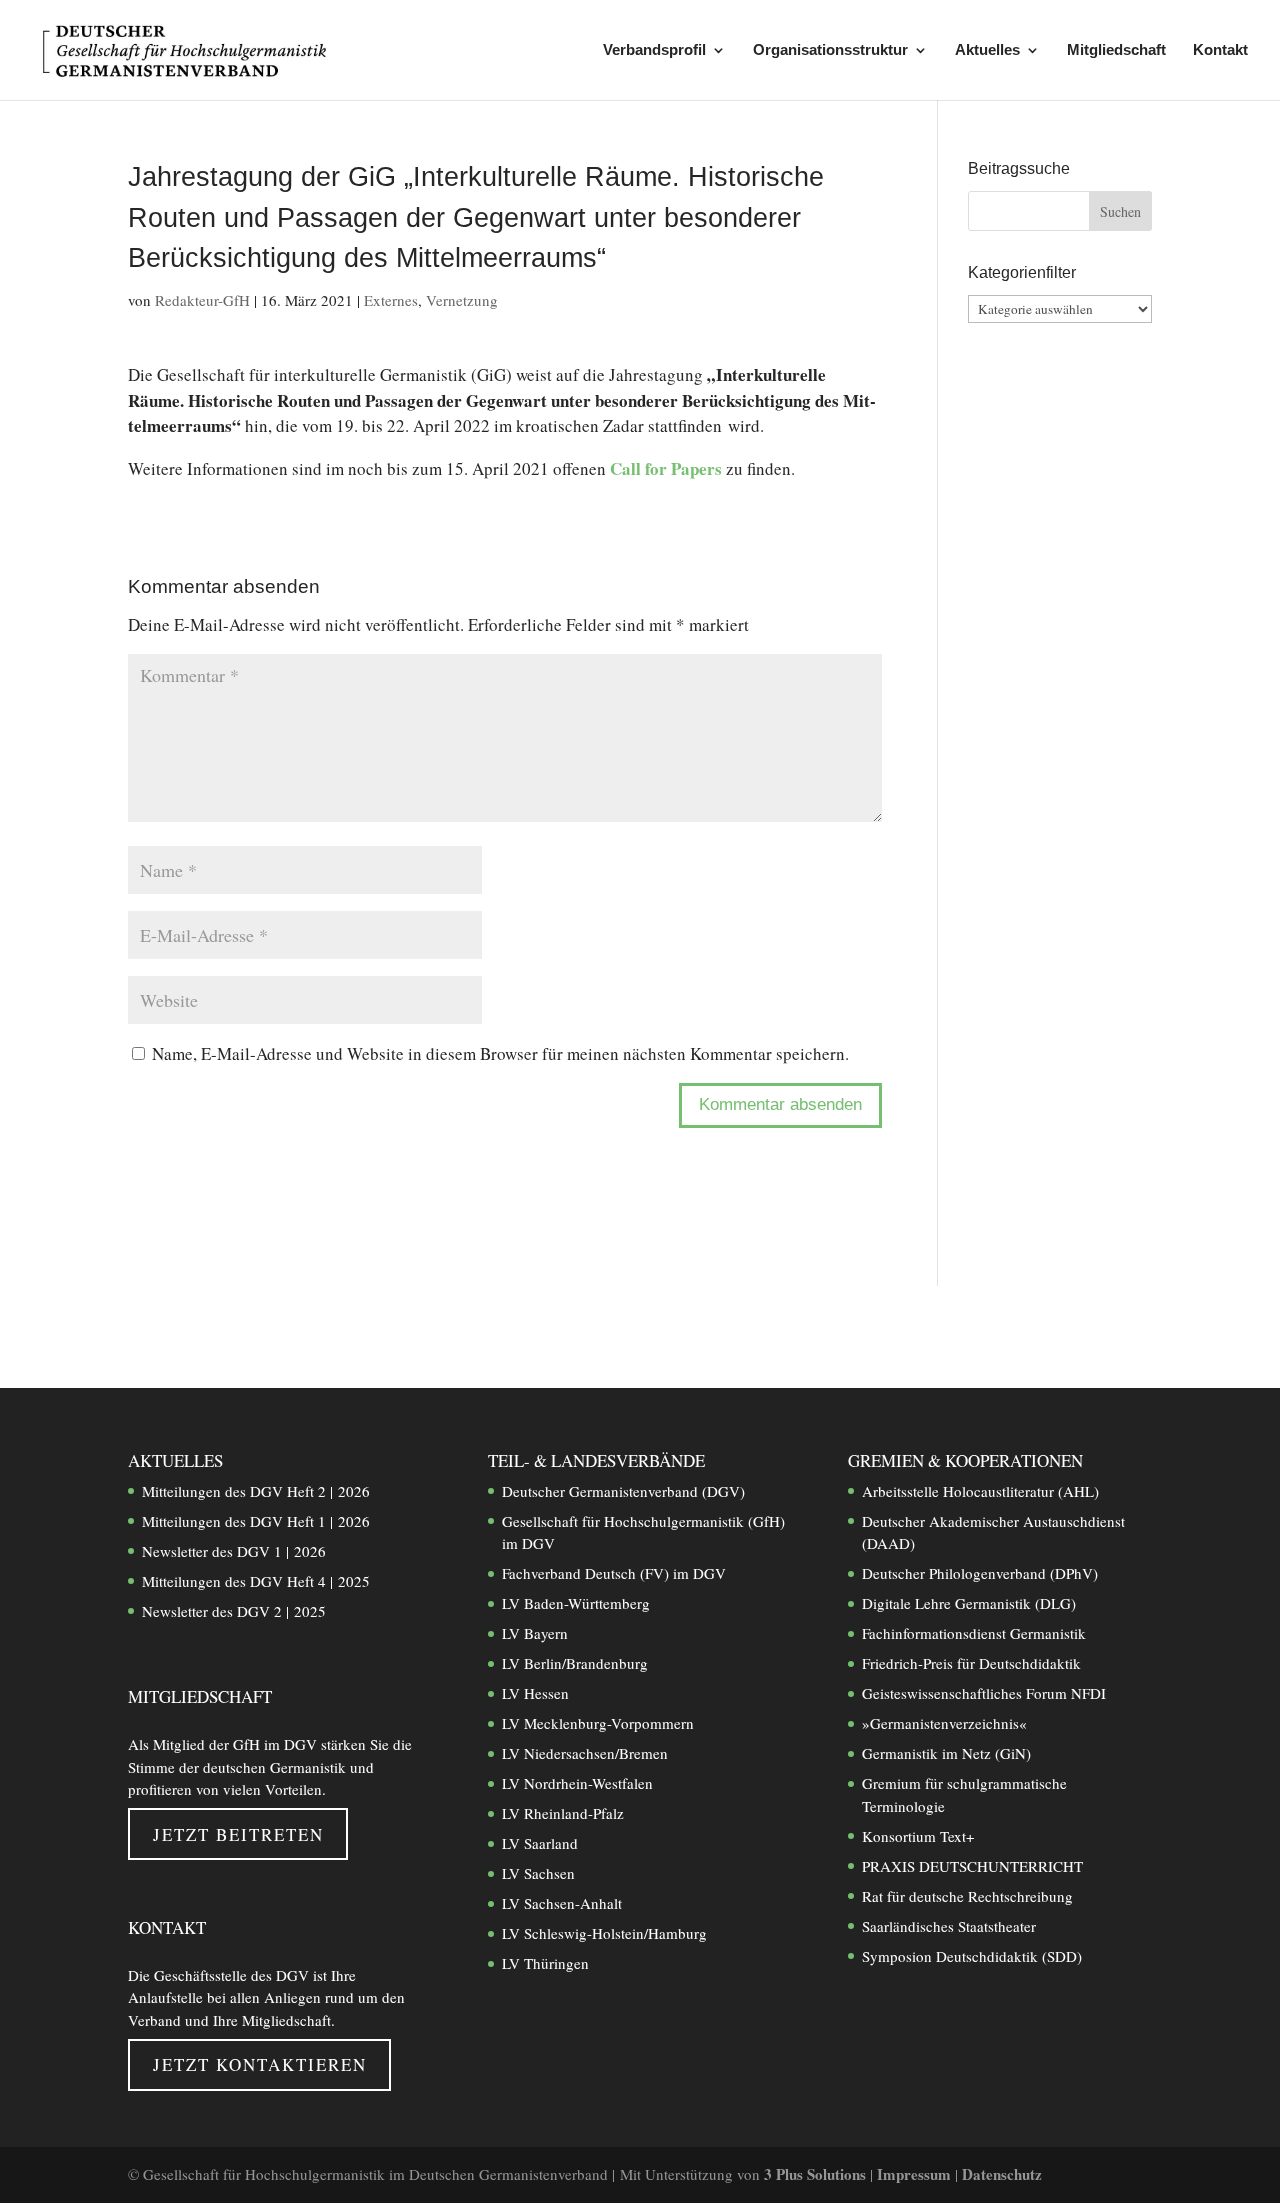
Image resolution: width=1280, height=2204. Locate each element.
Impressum (916, 2174)
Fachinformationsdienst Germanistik (974, 1633)
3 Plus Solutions (817, 2174)
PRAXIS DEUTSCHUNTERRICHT (972, 1866)
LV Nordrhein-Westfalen (577, 1783)
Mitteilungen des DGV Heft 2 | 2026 (256, 1491)
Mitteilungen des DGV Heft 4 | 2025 (256, 1581)
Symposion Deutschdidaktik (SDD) (972, 1956)
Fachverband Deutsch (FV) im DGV (614, 1573)
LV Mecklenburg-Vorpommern (598, 1723)
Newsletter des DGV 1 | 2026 (234, 1551)
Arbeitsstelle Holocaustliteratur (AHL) (980, 1491)
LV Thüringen (545, 1963)
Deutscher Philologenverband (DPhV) (980, 1573)
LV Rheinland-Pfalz (563, 1813)
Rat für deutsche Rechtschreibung (967, 1896)
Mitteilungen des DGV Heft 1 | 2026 (256, 1521)
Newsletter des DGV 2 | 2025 (234, 1611)
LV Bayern (535, 1633)
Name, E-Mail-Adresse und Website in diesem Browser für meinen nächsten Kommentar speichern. (500, 1053)
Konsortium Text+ (918, 1836)
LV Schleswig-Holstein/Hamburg (604, 1933)
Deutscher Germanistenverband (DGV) (623, 1491)
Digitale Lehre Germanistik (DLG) (969, 1603)
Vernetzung (462, 300)
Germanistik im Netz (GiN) (946, 1753)
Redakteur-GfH (202, 300)
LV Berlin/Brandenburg (575, 1663)
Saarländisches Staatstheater (949, 1926)
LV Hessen (535, 1693)
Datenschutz (1002, 2174)
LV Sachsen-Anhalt (562, 1903)
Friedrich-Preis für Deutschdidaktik (971, 1663)
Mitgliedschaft (1116, 50)
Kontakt (1220, 50)
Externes (391, 300)
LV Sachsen (538, 1873)
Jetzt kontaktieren (260, 2064)
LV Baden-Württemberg (576, 1603)
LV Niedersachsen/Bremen (585, 1753)
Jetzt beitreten (238, 1834)
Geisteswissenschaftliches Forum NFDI (984, 1693)
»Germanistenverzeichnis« (944, 1723)
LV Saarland (540, 1843)
